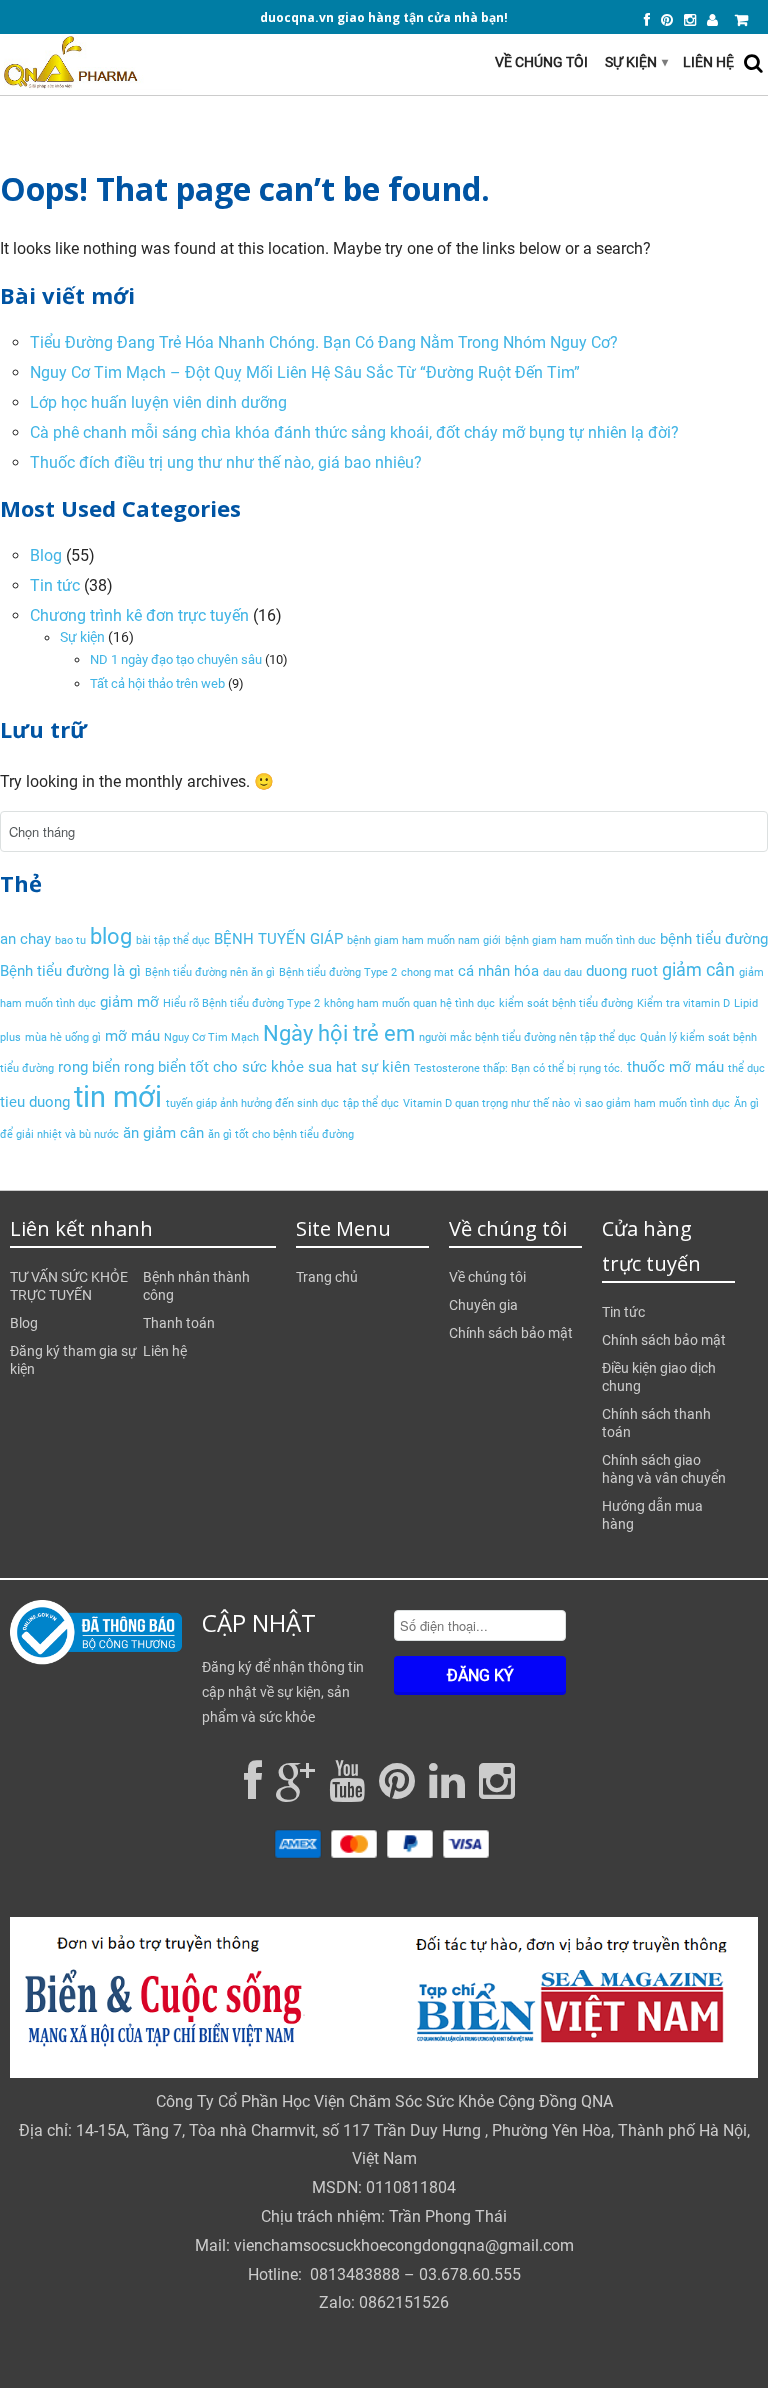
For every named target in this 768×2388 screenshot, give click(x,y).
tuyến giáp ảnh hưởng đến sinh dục (252, 1103)
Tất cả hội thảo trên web (157, 683)
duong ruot (622, 971)
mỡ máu (132, 1036)
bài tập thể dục (173, 940)
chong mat (427, 972)
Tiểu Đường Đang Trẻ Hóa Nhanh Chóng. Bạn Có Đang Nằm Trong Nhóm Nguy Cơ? (324, 342)
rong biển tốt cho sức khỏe (214, 1067)
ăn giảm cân (163, 1133)
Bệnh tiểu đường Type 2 (338, 972)
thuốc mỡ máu (675, 1067)
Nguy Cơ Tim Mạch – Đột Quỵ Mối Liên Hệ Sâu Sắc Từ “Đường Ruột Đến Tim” (305, 372)
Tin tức (55, 585)
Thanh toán (179, 1323)
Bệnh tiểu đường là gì (70, 971)
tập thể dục (371, 1103)
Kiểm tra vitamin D (683, 1003)
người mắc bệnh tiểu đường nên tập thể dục (527, 1037)
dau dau (562, 972)
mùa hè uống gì (63, 1037)
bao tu (70, 940)
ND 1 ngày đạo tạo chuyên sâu (176, 659)
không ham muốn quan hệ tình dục (409, 1003)
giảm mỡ (129, 1002)
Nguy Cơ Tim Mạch (211, 1037)
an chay (25, 939)
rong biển (89, 1067)
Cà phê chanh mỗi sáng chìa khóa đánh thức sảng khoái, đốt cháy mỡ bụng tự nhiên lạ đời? (354, 432)
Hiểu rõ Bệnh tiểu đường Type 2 (241, 1003)
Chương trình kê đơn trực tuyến (139, 615)
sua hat (332, 1067)
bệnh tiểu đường (714, 939)
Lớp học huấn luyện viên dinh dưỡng (158, 402)
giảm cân (698, 969)
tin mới (118, 1097)
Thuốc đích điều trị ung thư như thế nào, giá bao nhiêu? (226, 462)
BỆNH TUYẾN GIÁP (278, 939)
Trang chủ (327, 1277)
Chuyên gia (483, 1305)
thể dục (746, 1068)
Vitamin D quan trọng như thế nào (486, 1103)
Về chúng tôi (541, 62)
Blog (46, 555)
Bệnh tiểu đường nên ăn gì (210, 972)
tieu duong (35, 1102)
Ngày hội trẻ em (339, 1033)
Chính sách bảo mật (511, 1333)
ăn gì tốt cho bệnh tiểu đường (281, 1134)
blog (111, 936)
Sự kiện (636, 62)
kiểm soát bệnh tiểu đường (566, 1003)
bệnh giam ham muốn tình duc (580, 940)
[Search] (753, 63)
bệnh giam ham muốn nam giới (424, 940)
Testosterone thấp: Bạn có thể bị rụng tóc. (518, 1068)
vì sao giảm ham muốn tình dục (652, 1103)
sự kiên (385, 1067)
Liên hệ (708, 62)
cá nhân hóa (498, 971)
